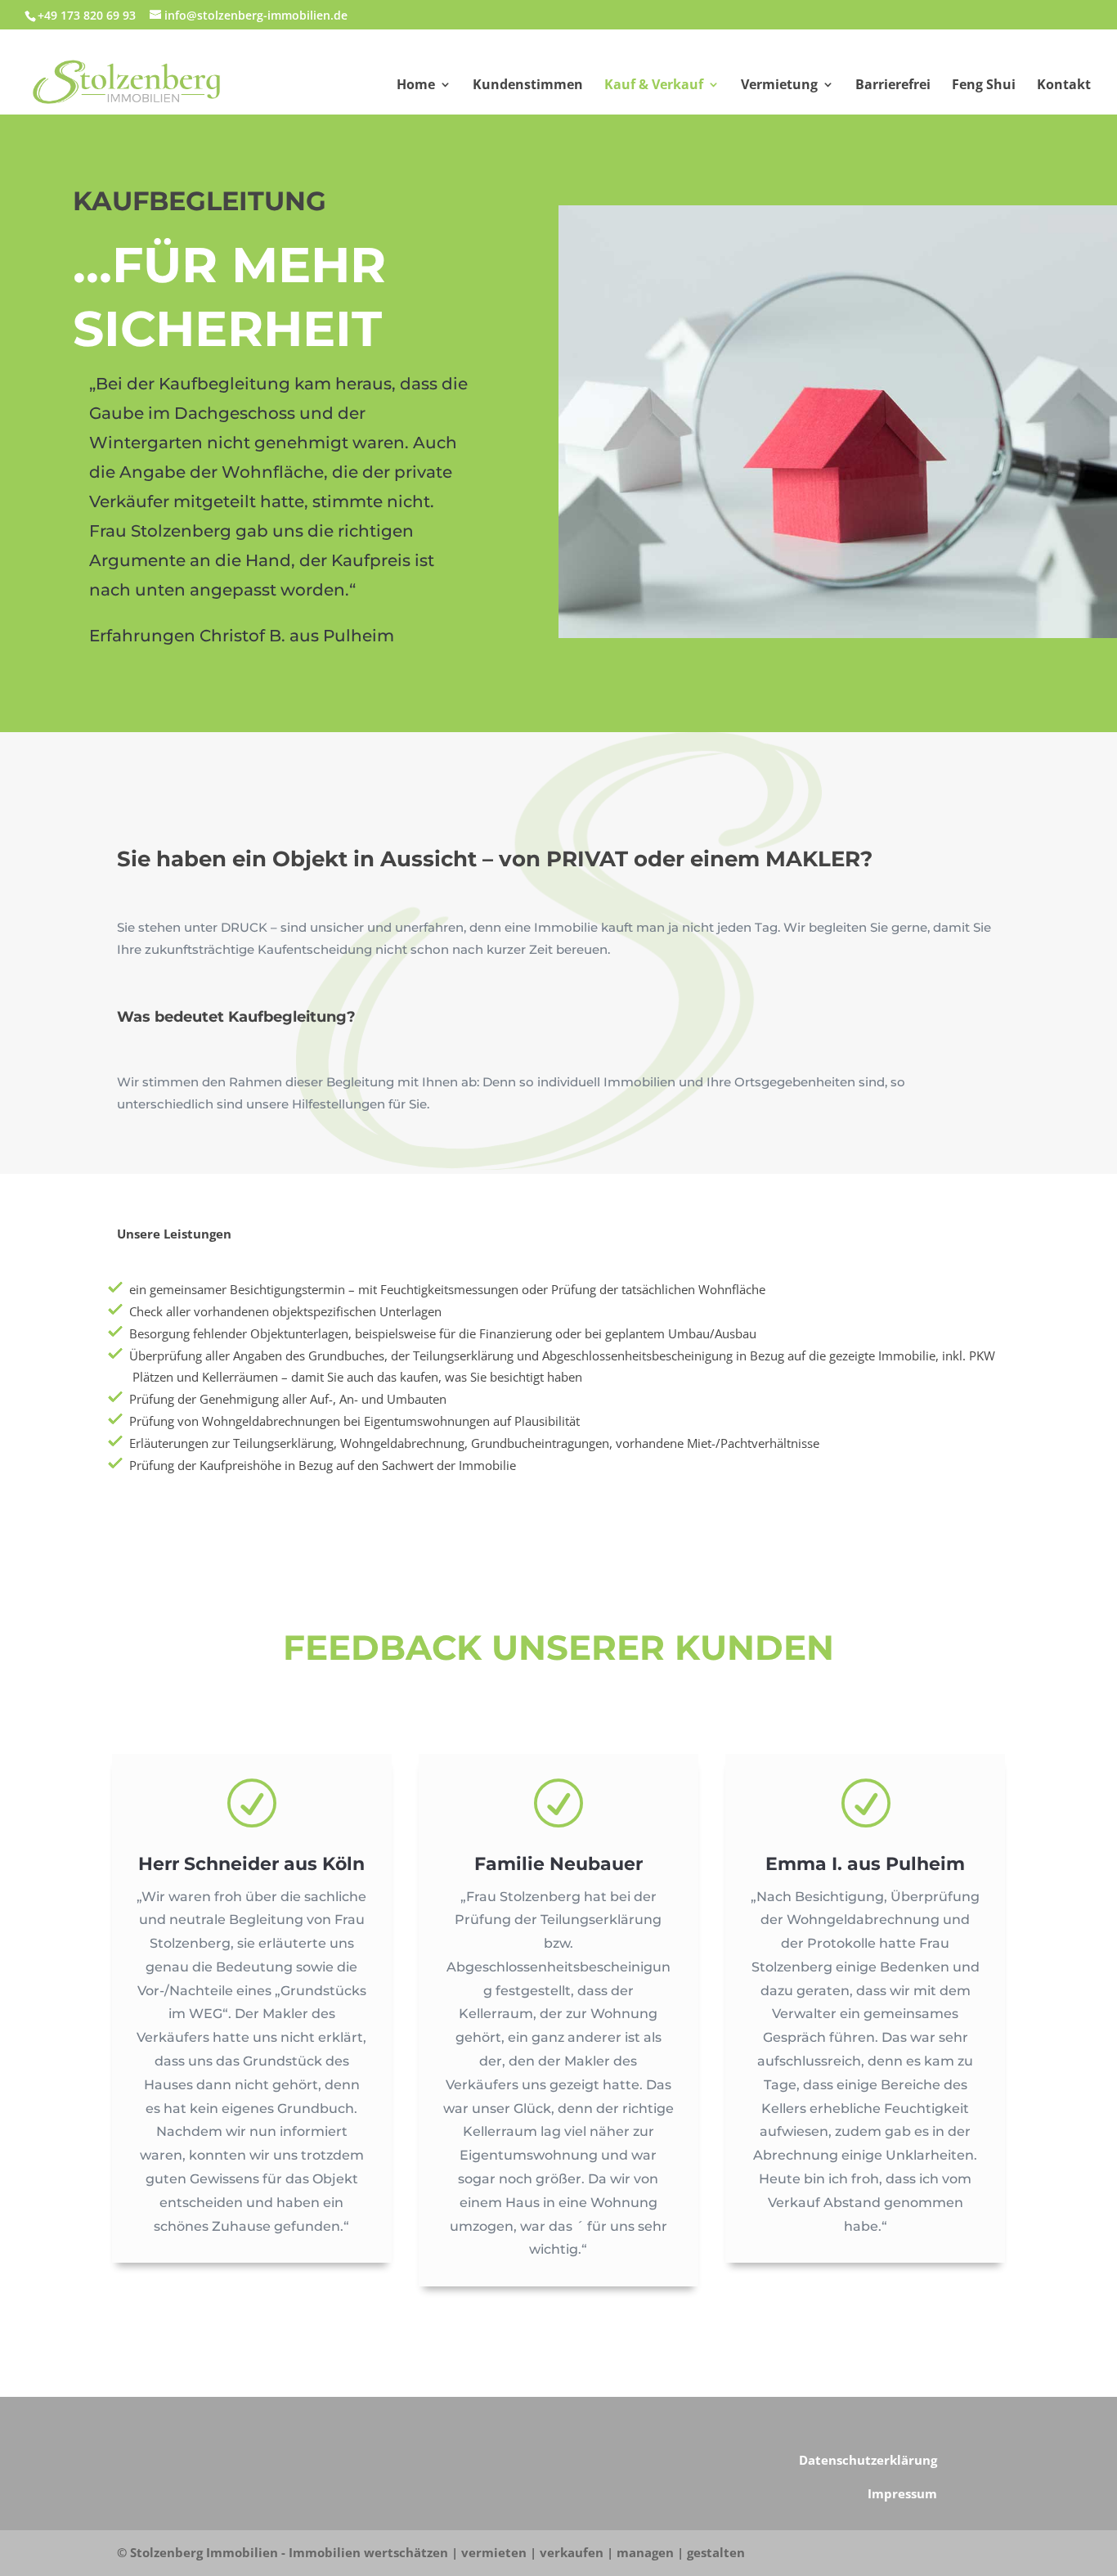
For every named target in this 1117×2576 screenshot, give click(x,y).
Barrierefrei (893, 86)
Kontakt (1064, 86)
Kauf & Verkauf (654, 86)
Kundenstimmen (528, 86)
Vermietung (779, 86)
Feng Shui (984, 86)
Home (416, 86)
